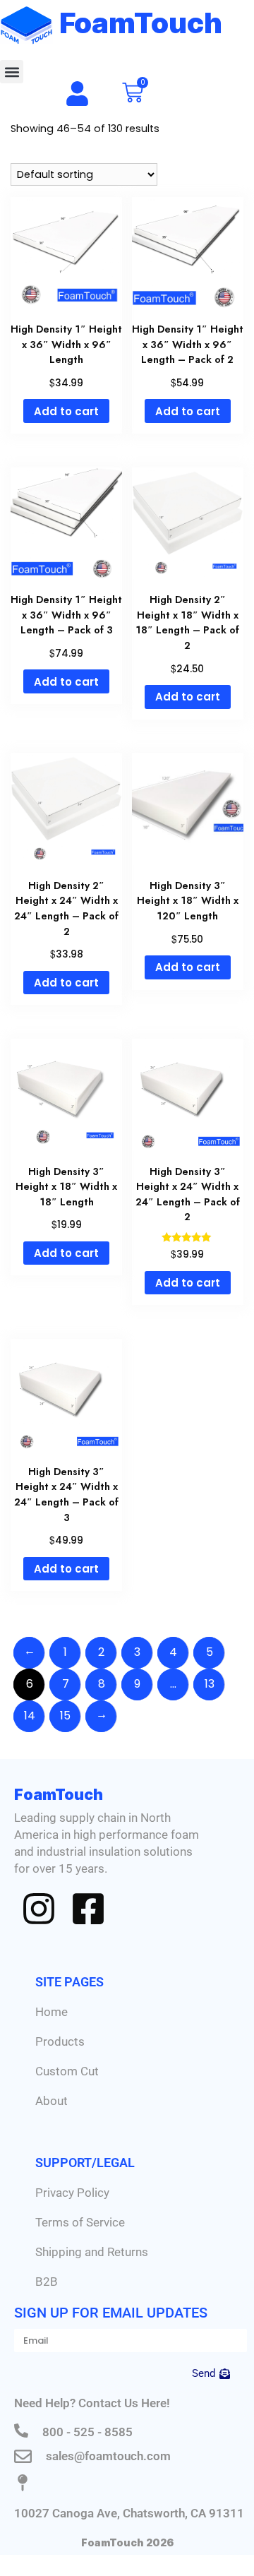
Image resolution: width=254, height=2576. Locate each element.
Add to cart (66, 411)
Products (60, 2041)
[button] (12, 72)
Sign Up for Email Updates (111, 2313)
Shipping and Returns (92, 2252)
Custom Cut (67, 2071)
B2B (47, 2282)
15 (65, 1716)
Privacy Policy (72, 2193)
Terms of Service (80, 2222)
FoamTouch (141, 23)
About (52, 2101)
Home (52, 2012)
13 (210, 1684)
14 (30, 1716)
